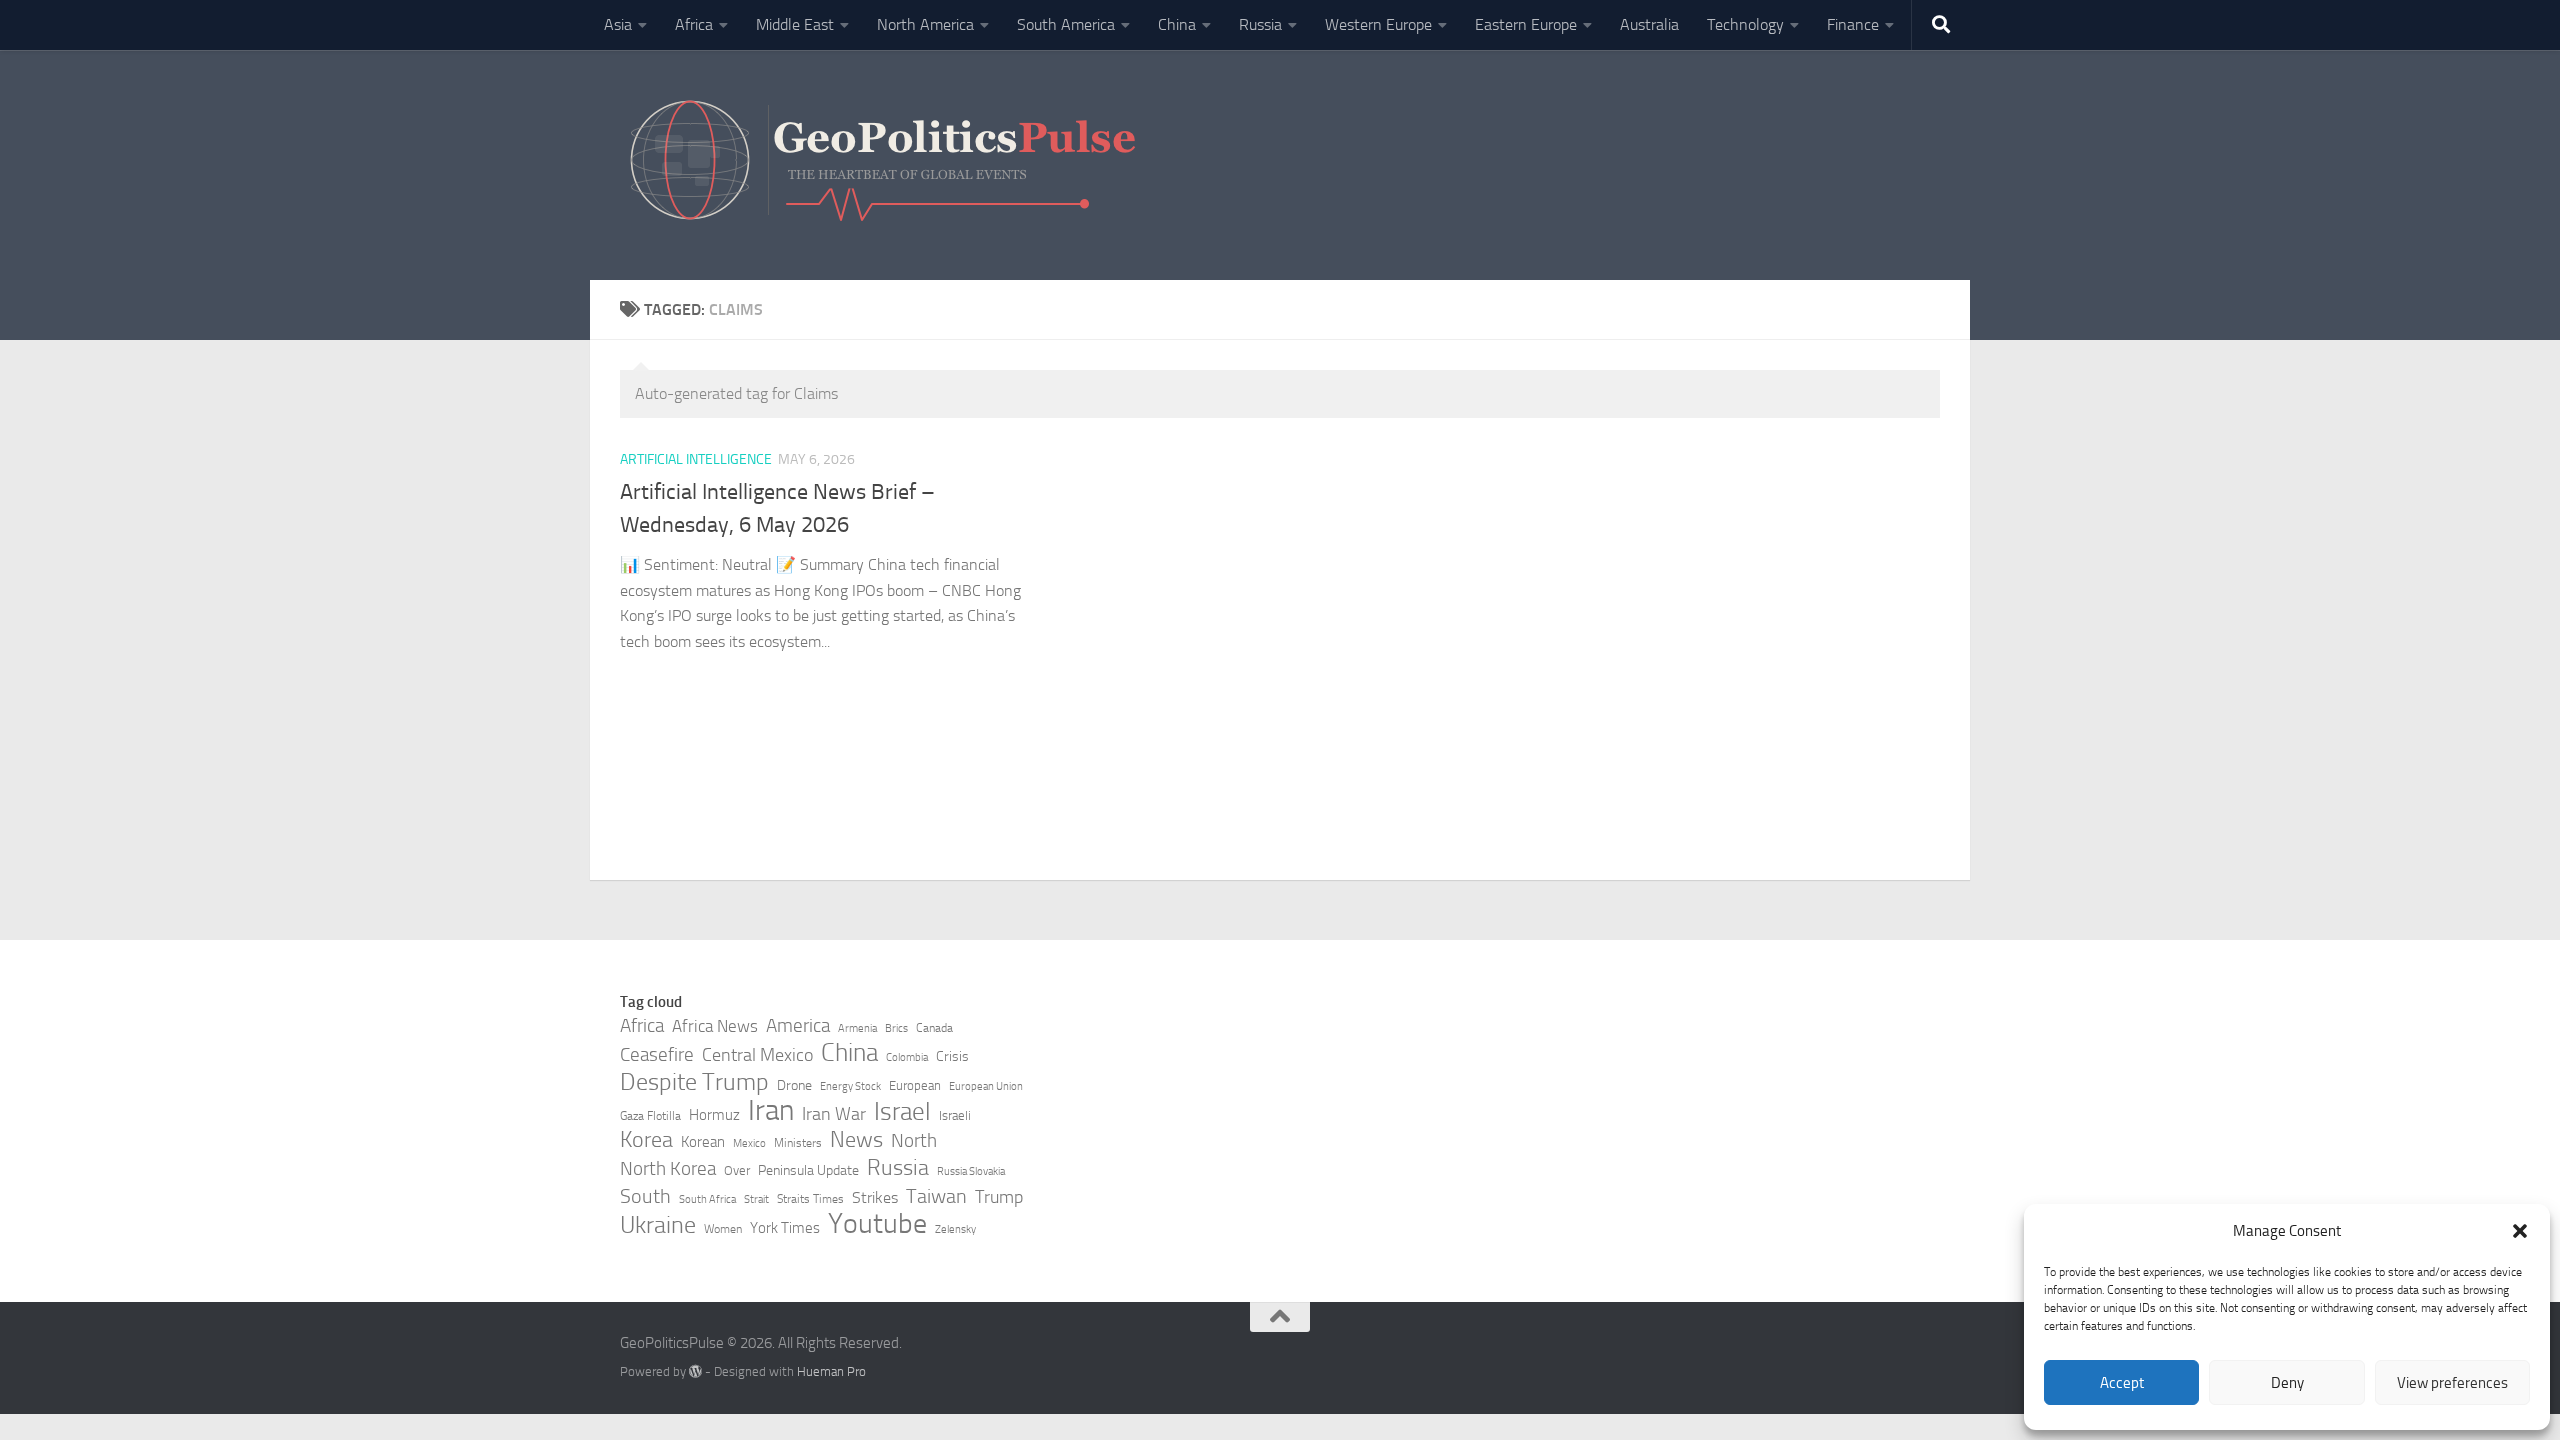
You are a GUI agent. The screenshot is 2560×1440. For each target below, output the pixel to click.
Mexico (749, 1143)
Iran (771, 1111)
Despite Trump (694, 1082)
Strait (756, 1199)
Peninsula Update (808, 1170)
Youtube (877, 1224)
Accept (2122, 1383)
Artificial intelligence (696, 459)
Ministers (798, 1143)
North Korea (668, 1169)
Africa (694, 24)
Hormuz (714, 1115)
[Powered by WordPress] (695, 1371)
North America (925, 24)
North (914, 1140)
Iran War (834, 1114)
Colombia (907, 1057)
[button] (2520, 1231)
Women (723, 1229)
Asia (618, 24)
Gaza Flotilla (650, 1116)
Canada (934, 1028)
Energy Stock (850, 1086)
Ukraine (658, 1225)
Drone (794, 1085)
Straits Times (810, 1199)
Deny (2287, 1383)
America (798, 1025)
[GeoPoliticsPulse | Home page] (885, 165)
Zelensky (955, 1229)
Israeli (955, 1115)
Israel (902, 1112)
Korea (646, 1140)
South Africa (707, 1199)
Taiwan (936, 1196)
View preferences (2452, 1383)
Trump (999, 1197)
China (1177, 24)
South (645, 1196)
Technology (1745, 24)
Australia (1649, 24)
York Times (785, 1228)
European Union (986, 1086)
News (856, 1140)
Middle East (795, 24)
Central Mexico (757, 1055)
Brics (896, 1028)
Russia (1260, 24)
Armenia (857, 1028)
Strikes (875, 1197)
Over (737, 1170)
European (915, 1085)
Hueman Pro (831, 1371)
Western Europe (1378, 24)
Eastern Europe (1526, 24)
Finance (1853, 24)
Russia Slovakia (971, 1171)
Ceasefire (657, 1055)
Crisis (952, 1056)
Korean (703, 1142)
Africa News (715, 1026)
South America (1066, 24)
